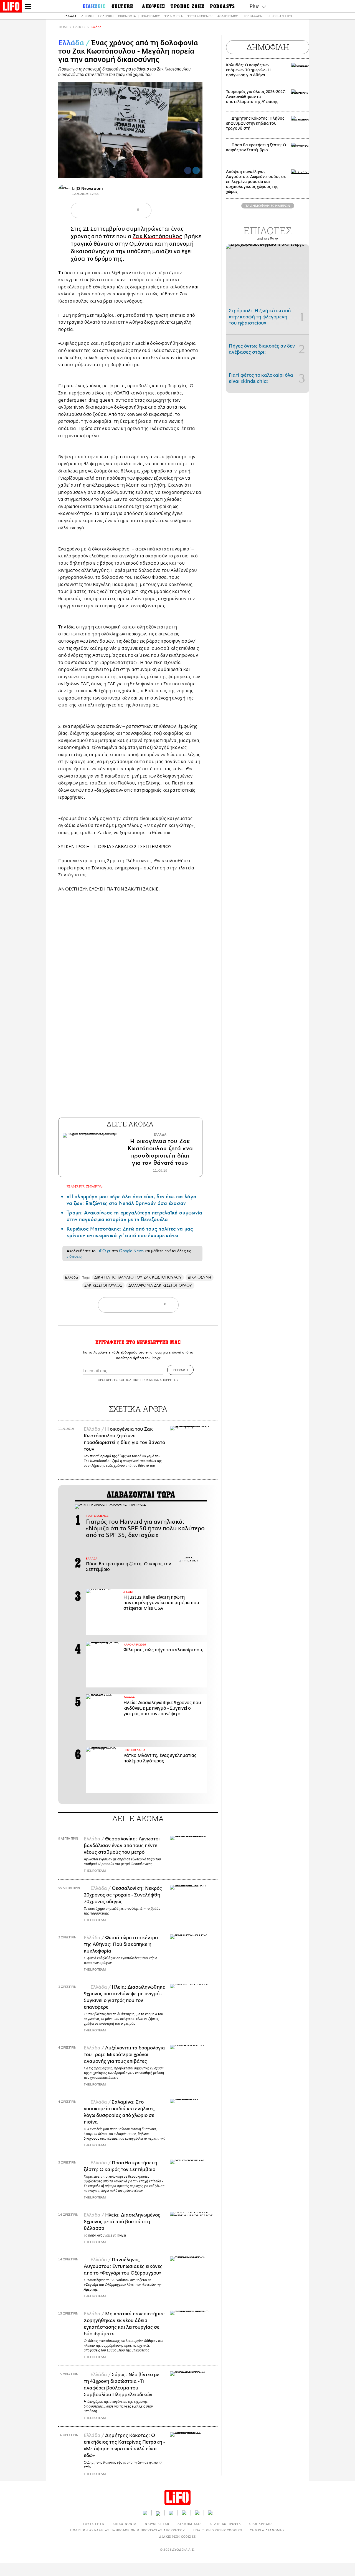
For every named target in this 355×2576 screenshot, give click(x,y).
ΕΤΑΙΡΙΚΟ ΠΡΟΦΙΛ (225, 2524)
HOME (64, 27)
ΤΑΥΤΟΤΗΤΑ (93, 2524)
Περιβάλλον (253, 16)
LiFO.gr (103, 1251)
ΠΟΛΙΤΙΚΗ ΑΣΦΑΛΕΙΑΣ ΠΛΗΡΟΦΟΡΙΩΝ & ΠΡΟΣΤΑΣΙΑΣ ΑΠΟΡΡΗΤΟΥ (127, 2530)
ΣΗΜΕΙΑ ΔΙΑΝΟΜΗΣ (267, 2530)
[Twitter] (196, 170)
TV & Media (174, 16)
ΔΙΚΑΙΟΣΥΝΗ (200, 1277)
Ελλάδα (70, 16)
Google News (131, 1251)
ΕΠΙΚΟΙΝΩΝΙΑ (125, 2524)
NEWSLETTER (157, 2524)
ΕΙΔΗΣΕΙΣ (79, 27)
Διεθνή (87, 16)
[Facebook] (188, 170)
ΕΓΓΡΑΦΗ (180, 1370)
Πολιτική (106, 16)
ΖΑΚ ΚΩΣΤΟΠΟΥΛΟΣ (103, 1285)
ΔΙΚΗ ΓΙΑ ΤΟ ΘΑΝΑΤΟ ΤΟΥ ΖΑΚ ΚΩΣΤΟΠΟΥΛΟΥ (138, 1277)
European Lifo (280, 16)
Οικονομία (127, 16)
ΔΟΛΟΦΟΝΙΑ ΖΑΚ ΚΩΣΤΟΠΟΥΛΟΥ (160, 1285)
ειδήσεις (74, 1256)
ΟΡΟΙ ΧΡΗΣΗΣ (108, 1380)
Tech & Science (200, 16)
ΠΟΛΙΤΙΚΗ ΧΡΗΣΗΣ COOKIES (218, 2530)
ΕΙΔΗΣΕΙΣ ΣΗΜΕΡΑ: (85, 1187)
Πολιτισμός (150, 16)
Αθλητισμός (227, 16)
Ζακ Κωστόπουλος (157, 236)
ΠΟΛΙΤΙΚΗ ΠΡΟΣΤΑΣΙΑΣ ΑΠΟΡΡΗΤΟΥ (152, 1380)
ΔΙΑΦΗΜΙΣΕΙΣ (189, 2524)
